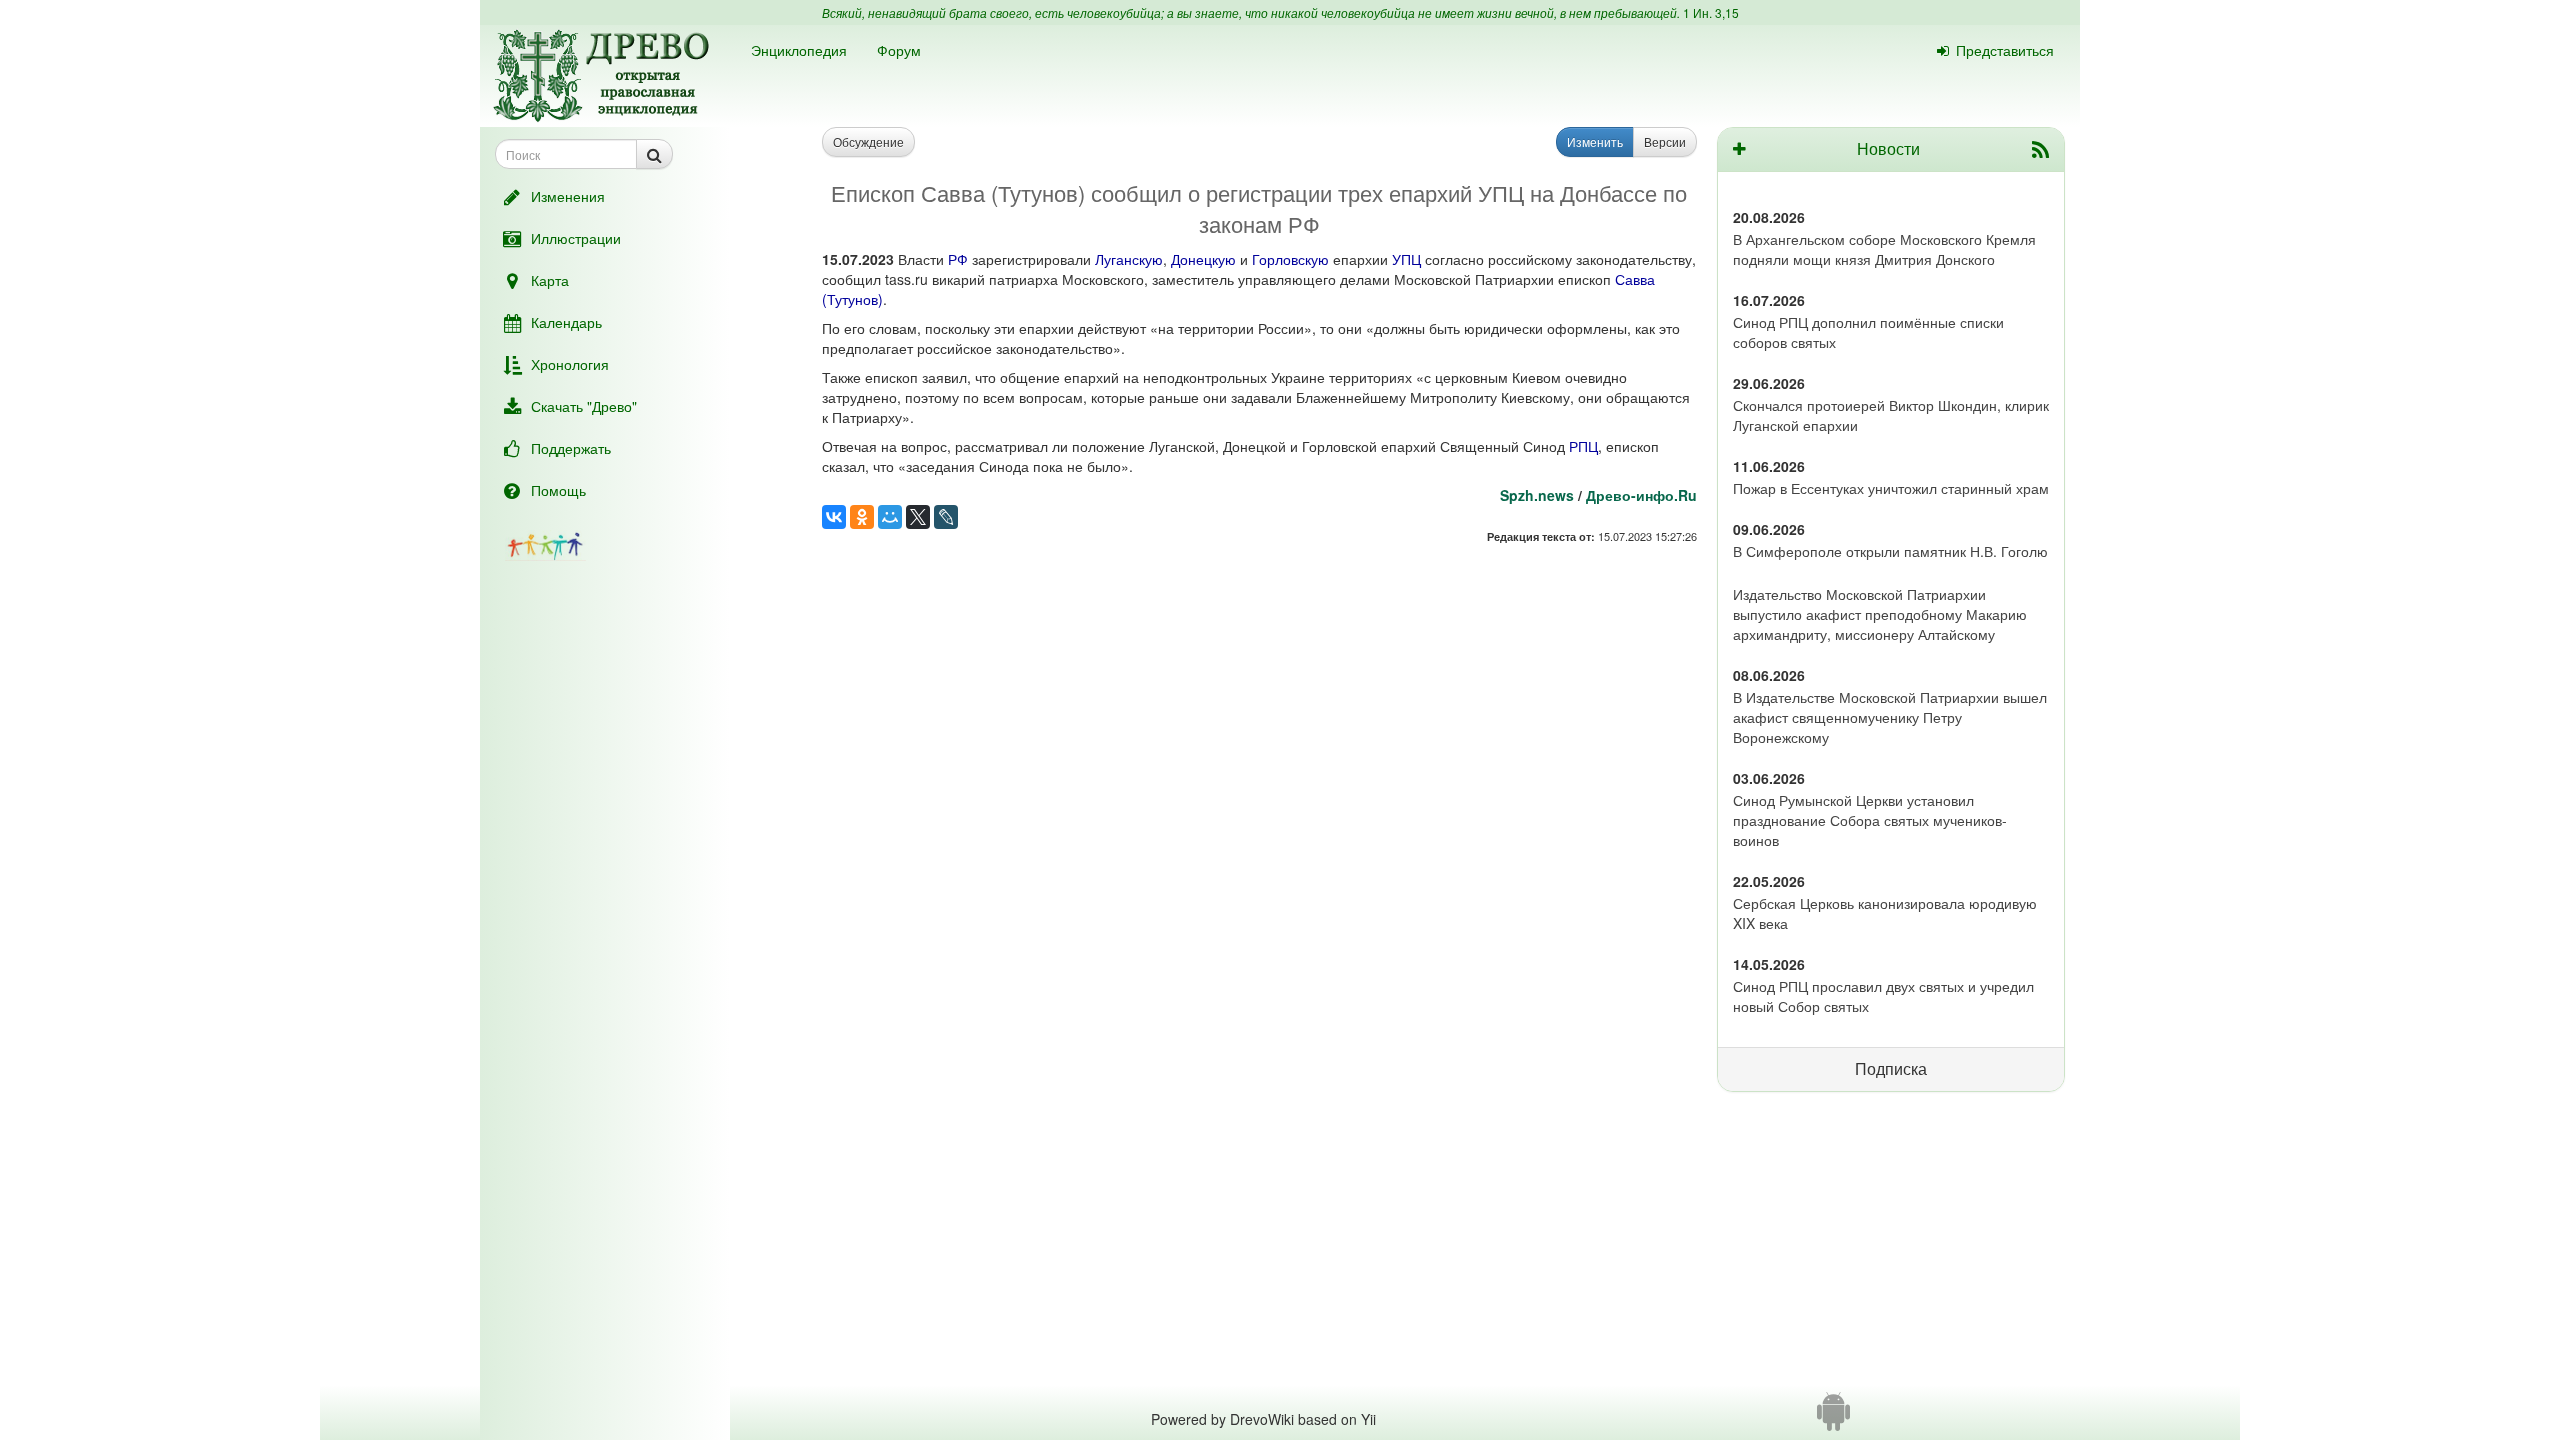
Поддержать (571, 448)
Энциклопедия (799, 50)
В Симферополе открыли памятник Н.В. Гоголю (1890, 551)
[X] (918, 517)
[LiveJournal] (946, 517)
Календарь (566, 322)
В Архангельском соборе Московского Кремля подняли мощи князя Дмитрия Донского (1884, 249)
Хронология (570, 364)
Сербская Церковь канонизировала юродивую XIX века (1885, 913)
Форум (899, 50)
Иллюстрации (576, 238)
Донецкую (1203, 259)
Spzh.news (1537, 495)
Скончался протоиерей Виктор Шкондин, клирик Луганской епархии (1891, 415)
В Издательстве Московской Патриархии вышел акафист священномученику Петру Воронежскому (1890, 717)
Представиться (2005, 50)
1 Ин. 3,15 (1711, 12)
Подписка (1891, 1068)
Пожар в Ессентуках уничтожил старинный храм (1891, 488)
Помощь (558, 490)
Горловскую (1290, 259)
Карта (550, 280)
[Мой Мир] (890, 517)
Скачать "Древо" (584, 406)
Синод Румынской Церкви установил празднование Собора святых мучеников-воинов (1870, 820)
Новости (1888, 148)
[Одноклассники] (862, 517)
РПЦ (1583, 446)
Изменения (568, 196)
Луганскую (1129, 259)
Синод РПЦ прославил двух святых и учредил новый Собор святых (1883, 996)
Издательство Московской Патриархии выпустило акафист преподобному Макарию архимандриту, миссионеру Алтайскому (1880, 614)
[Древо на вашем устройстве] (1833, 1419)
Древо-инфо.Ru (1641, 495)
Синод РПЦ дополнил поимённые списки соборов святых (1868, 332)
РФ (958, 259)
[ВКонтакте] (834, 517)
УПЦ (1406, 259)
